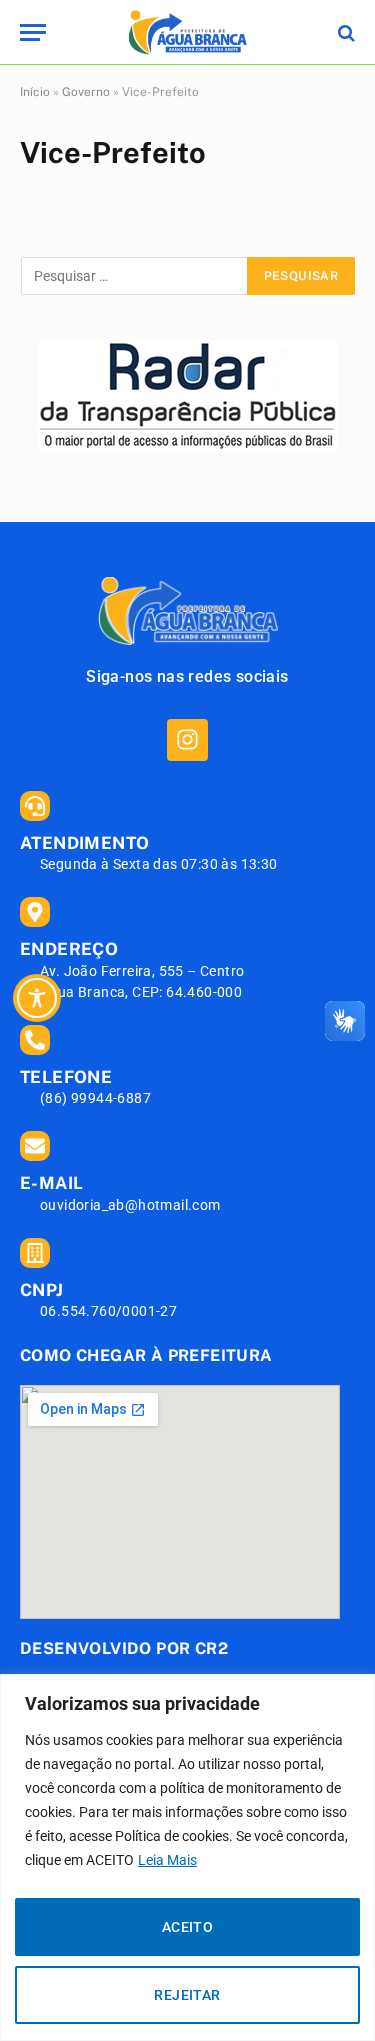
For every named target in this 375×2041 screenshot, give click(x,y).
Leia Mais (167, 1860)
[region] (187, 1857)
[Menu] (33, 32)
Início (35, 92)
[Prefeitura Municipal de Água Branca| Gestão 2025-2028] (187, 32)
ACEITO (188, 1927)
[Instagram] (187, 739)
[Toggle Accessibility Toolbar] (37, 998)
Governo (86, 92)
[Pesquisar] (344, 32)
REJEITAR (187, 1995)
